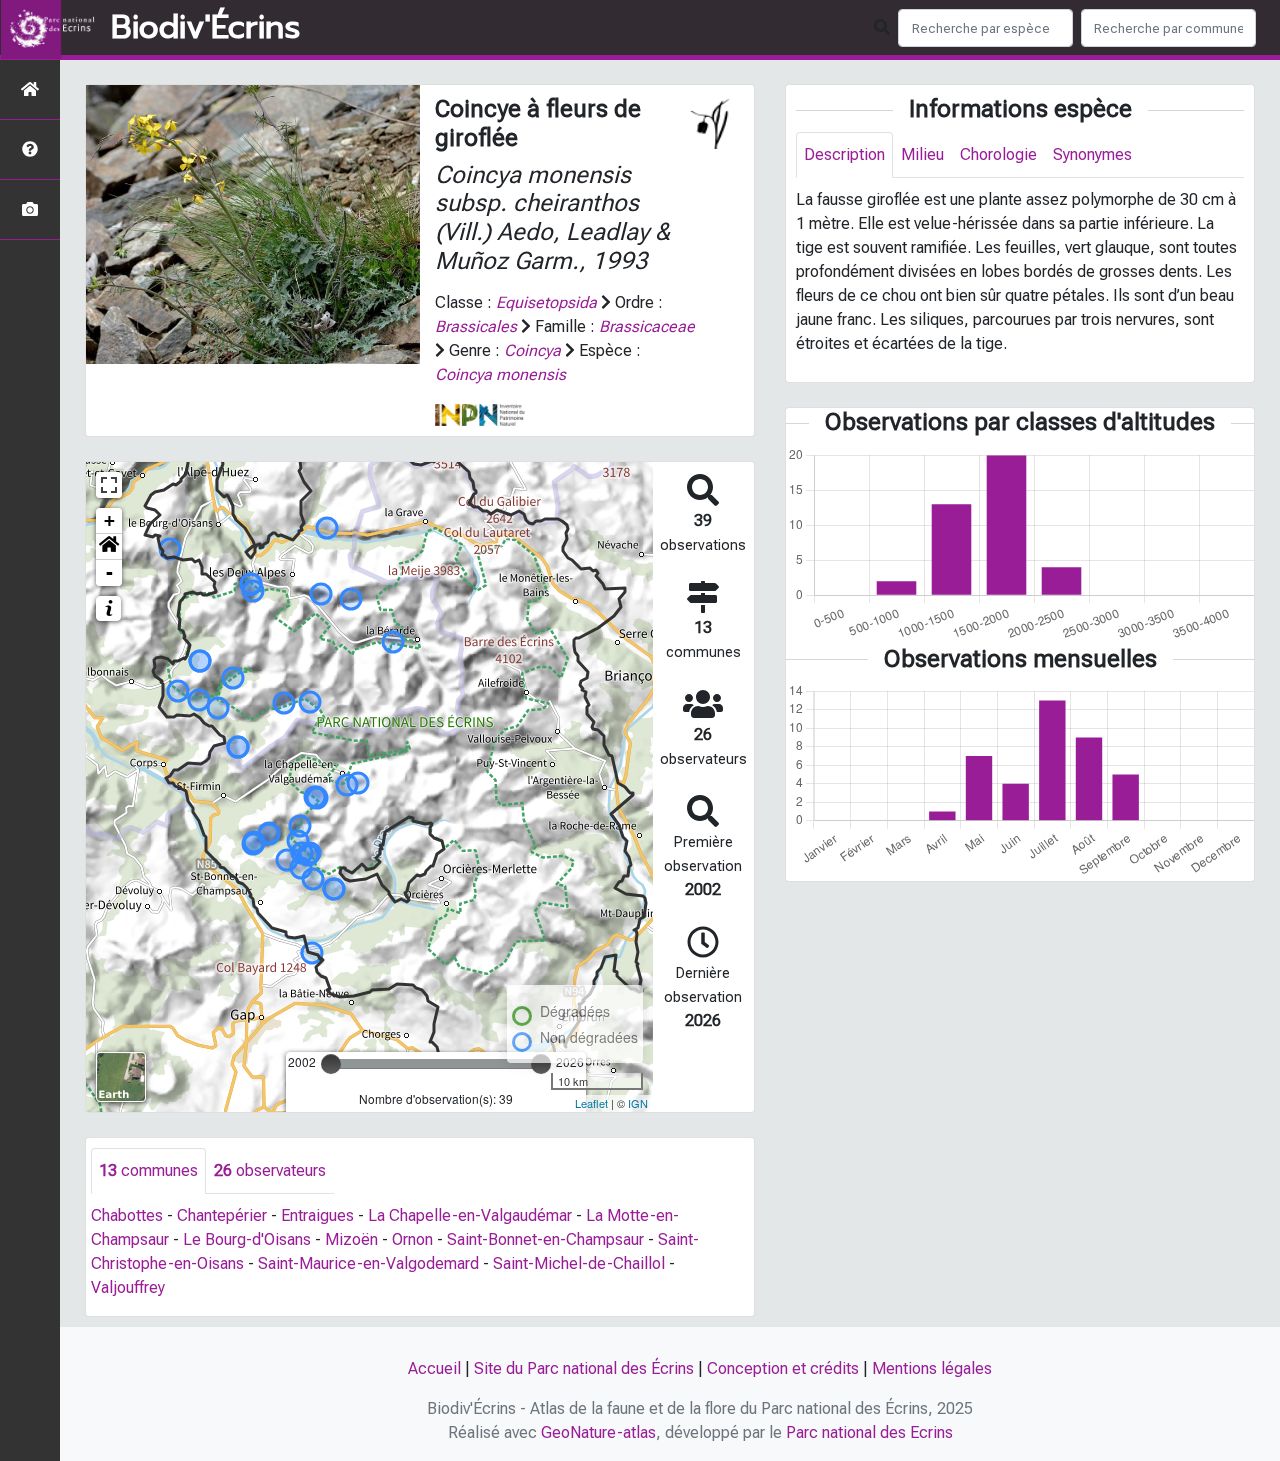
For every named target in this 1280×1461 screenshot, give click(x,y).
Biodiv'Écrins (205, 28)
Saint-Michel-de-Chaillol (579, 1263)
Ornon (412, 1239)
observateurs (270, 1170)
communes (148, 1170)
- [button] (109, 572)
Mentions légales (932, 1368)
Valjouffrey (128, 1287)
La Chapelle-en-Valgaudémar (470, 1215)
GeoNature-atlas (598, 1432)
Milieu (922, 154)
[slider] (331, 1064)
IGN (638, 1103)
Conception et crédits (783, 1368)
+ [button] (109, 520)
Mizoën (351, 1239)
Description (844, 154)
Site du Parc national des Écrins (584, 1368)
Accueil (434, 1368)
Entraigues (317, 1215)
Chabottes (127, 1215)
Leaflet (591, 1103)
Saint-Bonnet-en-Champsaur (545, 1239)
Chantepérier (222, 1215)
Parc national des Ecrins (869, 1432)
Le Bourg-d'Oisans (247, 1239)
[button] (109, 547)
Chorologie (998, 154)
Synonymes (1092, 154)
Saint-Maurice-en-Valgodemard (368, 1263)
